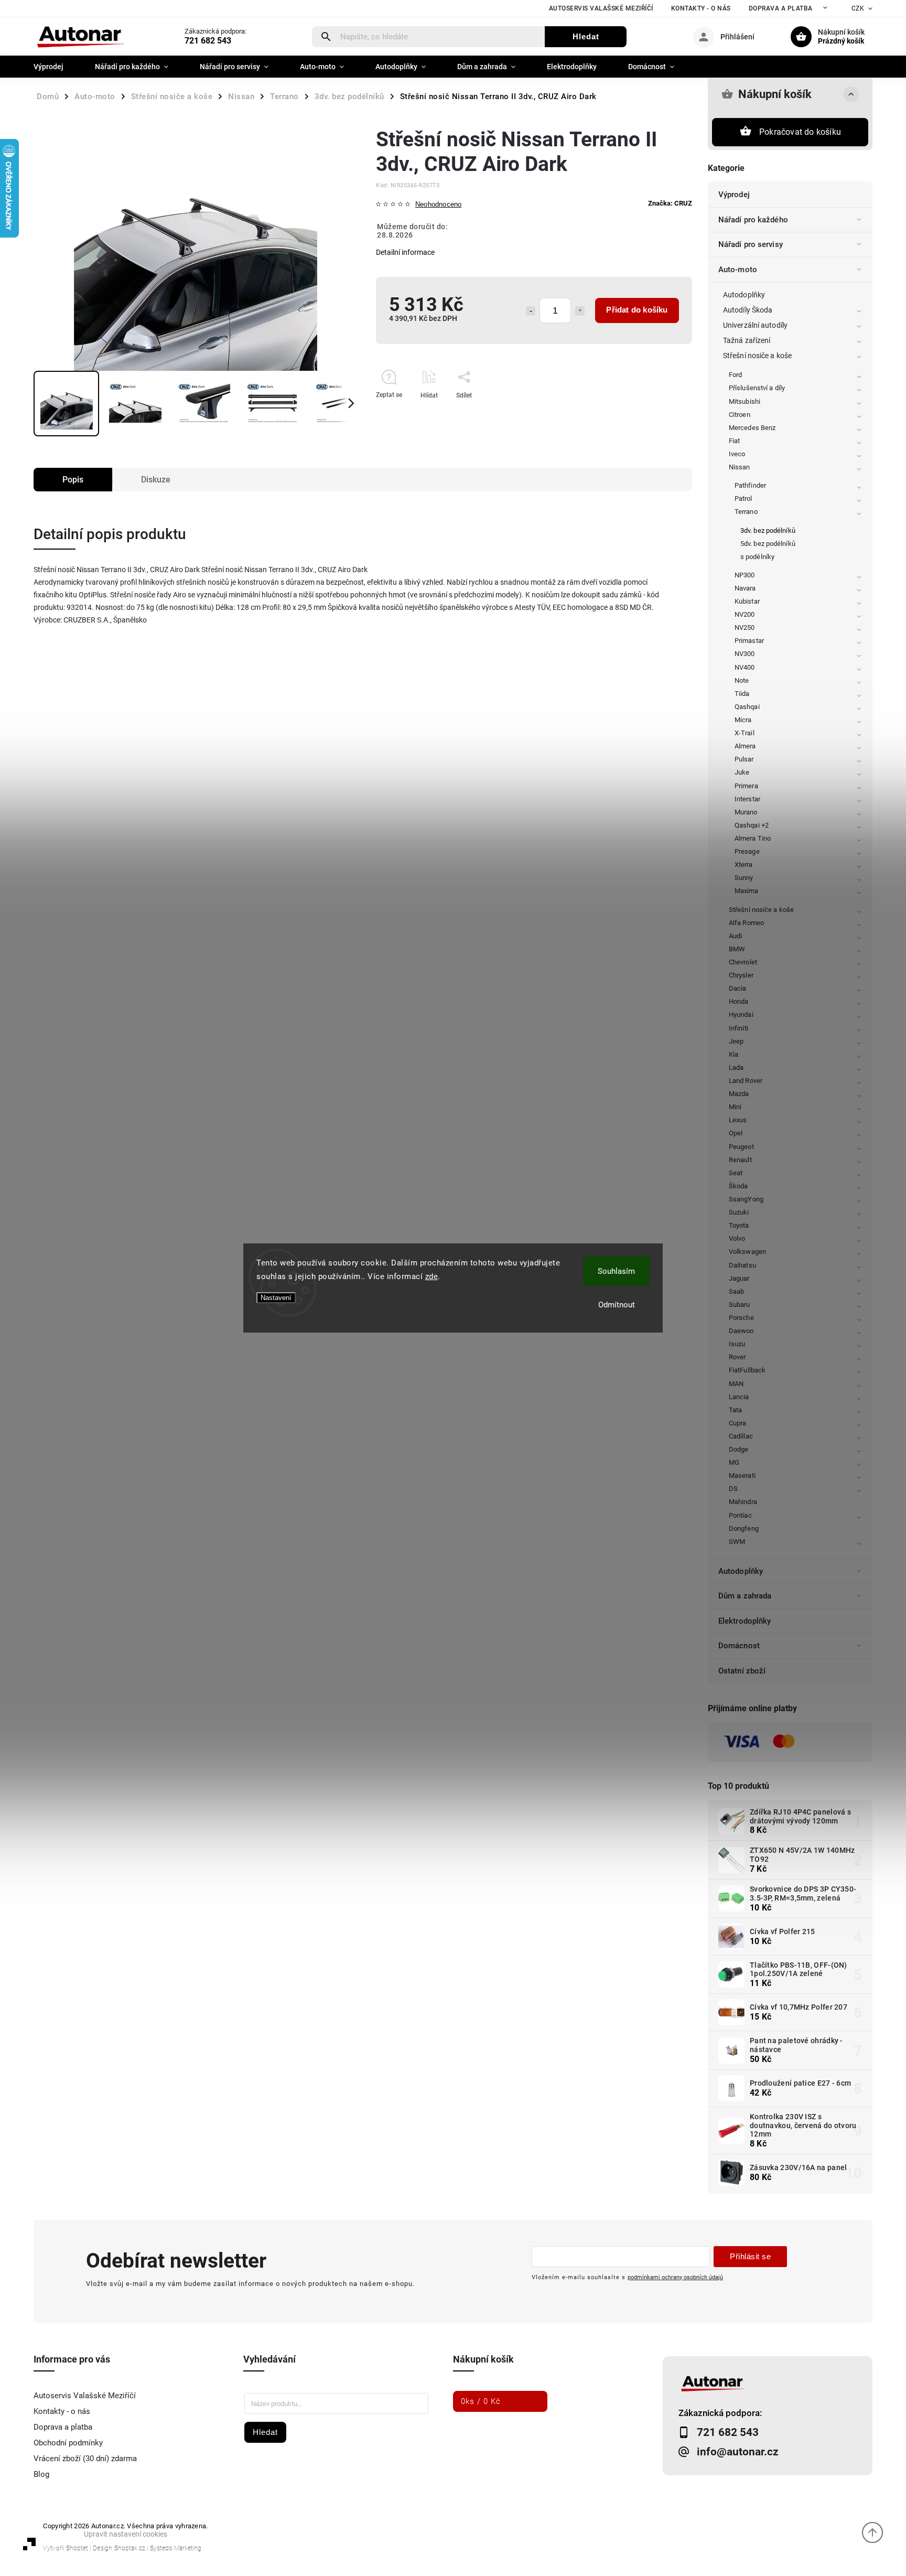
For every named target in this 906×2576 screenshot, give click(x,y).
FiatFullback (747, 1370)
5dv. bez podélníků (768, 544)
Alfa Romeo (746, 923)
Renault (740, 1160)
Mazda (739, 1094)
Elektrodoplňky (745, 1621)
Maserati (742, 1475)
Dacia (738, 988)
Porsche (741, 1318)
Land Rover (746, 1081)
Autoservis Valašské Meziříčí (601, 8)
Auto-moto (738, 270)
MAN (736, 1384)
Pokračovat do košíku (800, 132)
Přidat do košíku (637, 310)
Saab (736, 1291)
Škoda (738, 1186)
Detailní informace (405, 252)
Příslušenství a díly (757, 388)
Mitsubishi (745, 401)
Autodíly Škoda (748, 310)
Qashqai (747, 707)
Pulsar (744, 759)
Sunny (744, 878)
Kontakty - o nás (701, 8)
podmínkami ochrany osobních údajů (675, 2277)
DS (733, 1489)
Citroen (740, 415)
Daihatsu (742, 1265)
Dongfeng (744, 1528)
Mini (735, 1107)
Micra (743, 720)
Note (742, 680)
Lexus (738, 1120)
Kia (734, 1054)
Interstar (747, 799)
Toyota (739, 1225)
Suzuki (739, 1212)
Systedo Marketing (176, 2548)
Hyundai (741, 1015)
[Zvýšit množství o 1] (580, 311)
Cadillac (741, 1436)
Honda (739, 1001)
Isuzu (737, 1344)
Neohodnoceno (438, 205)
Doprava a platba (781, 8)
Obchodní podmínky (68, 2443)
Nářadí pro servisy (751, 244)
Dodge (739, 1449)
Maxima (747, 891)
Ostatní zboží (742, 1671)
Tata (735, 1410)
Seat (736, 1173)
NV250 (745, 627)
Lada (736, 1067)
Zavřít (660, 414)
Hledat (586, 36)
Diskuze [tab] (156, 480)
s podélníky (757, 557)
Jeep (736, 1041)
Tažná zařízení (747, 340)
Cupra (738, 1423)
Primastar (749, 641)
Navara (745, 588)
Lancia (739, 1397)
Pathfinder (750, 485)
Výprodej (734, 195)
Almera (745, 746)
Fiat (734, 441)
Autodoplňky (744, 295)
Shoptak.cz (130, 2548)
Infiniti (738, 1028)
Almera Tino (753, 838)
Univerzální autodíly (755, 325)
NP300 (745, 575)
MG (734, 1462)
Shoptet (77, 2548)
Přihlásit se (750, 2256)
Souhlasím (616, 1271)
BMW (737, 949)
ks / (481, 2401)
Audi (735, 936)
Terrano (746, 512)
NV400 (745, 667)
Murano (746, 812)
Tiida (742, 694)
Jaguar (739, 1278)
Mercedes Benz (752, 428)
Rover (737, 1357)
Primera (746, 786)
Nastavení (276, 1298)
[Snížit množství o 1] (531, 311)
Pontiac (740, 1515)
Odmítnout (617, 1305)
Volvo (737, 1238)
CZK (858, 8)
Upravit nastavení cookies (126, 2534)
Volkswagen (747, 1252)
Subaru (740, 1305)
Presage (747, 851)
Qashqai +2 (752, 825)
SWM (737, 1542)
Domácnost (739, 1646)
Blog (41, 2474)
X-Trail (745, 733)
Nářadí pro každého (753, 220)
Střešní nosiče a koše (757, 356)
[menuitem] (56, 67)
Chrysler (741, 975)
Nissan (740, 467)
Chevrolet (743, 962)
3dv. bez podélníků (768, 530)
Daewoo (741, 1331)
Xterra (744, 865)
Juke (742, 772)
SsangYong (746, 1199)
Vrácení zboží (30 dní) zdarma (85, 2459)
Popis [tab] (73, 480)
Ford (735, 375)
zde (432, 1276)
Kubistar (747, 601)
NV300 (745, 654)
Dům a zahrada (745, 1596)
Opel (736, 1133)
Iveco (737, 454)
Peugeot (741, 1147)
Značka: (670, 203)
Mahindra (743, 1502)
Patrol (743, 498)
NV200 (745, 614)
